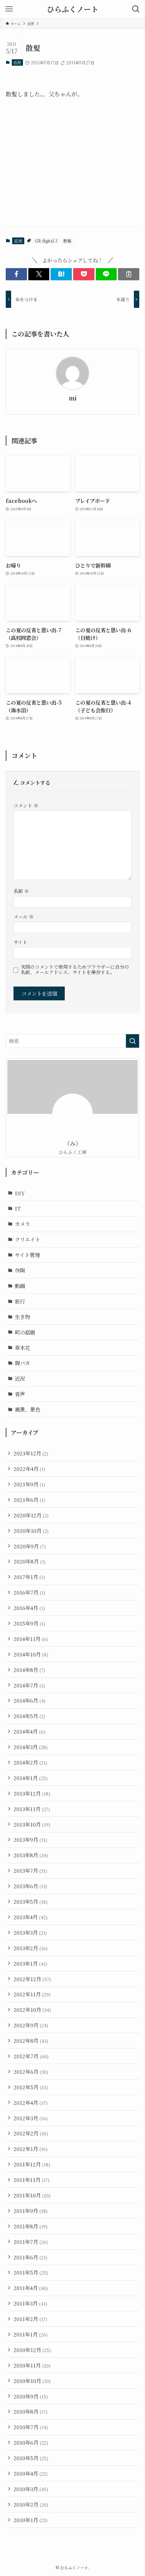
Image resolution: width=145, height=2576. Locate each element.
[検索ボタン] (136, 9)
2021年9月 (29, 1484)
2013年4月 (31, 1917)
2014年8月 (29, 1670)
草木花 (22, 1348)
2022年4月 (29, 1469)
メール (24, 916)
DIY (20, 1193)
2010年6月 (31, 2442)
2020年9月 (30, 1546)
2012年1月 (31, 2149)
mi (73, 398)
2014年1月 (31, 1778)
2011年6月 (30, 2257)
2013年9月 (30, 1839)
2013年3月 (30, 1932)
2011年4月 (31, 2288)
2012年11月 (32, 1994)
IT (18, 1208)
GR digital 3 (46, 241)
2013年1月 (30, 1963)
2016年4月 (29, 1608)
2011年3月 (30, 2303)
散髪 (67, 241)
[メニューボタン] (9, 9)
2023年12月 (31, 1453)
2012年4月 (31, 2102)
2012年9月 (31, 2025)
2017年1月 (29, 1577)
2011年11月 (32, 2180)
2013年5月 (31, 1901)
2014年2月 (30, 1762)
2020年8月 (30, 1561)
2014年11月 (31, 1639)
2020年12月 (31, 1515)
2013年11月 (32, 1809)
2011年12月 (32, 2164)
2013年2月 (31, 1948)
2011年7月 (31, 2242)
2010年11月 (32, 2365)
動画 (20, 1286)
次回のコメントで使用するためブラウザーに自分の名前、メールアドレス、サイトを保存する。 (75, 970)
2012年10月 (32, 2009)
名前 (21, 891)
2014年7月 (29, 1685)
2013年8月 (31, 1855)
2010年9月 (31, 2396)
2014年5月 (29, 1716)
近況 (17, 62)
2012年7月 (31, 2056)
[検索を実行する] (133, 1041)
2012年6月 (31, 2071)
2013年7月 (30, 1870)
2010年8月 (31, 2411)
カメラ (22, 1224)
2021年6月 (29, 1500)
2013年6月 (30, 1886)
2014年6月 (30, 1700)
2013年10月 (32, 1824)
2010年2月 (31, 2504)
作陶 (20, 1270)
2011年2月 (30, 2319)
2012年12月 (32, 1979)
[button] (16, 274)
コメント (26, 805)
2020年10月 (31, 1531)
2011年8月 (31, 2226)
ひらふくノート (73, 9)
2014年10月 (31, 1654)
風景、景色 (27, 1409)
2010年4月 (31, 2473)
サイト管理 (27, 1255)
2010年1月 (31, 2520)
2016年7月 (29, 1592)
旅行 (20, 1301)
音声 (20, 1394)
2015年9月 (29, 1623)
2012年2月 (31, 2133)
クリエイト (27, 1239)
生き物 (22, 1317)
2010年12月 (32, 2350)
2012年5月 (31, 2087)
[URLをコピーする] (129, 274)
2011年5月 (31, 2272)
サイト (20, 942)
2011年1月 (31, 2334)
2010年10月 (32, 2381)
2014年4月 (29, 1731)
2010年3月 (31, 2489)
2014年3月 (31, 1747)
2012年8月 (31, 2040)
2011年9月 (31, 2211)
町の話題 (25, 1332)
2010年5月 (31, 2458)
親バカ (22, 1363)
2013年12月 (32, 1793)
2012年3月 (31, 2118)
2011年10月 (32, 2195)
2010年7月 (31, 2427)
